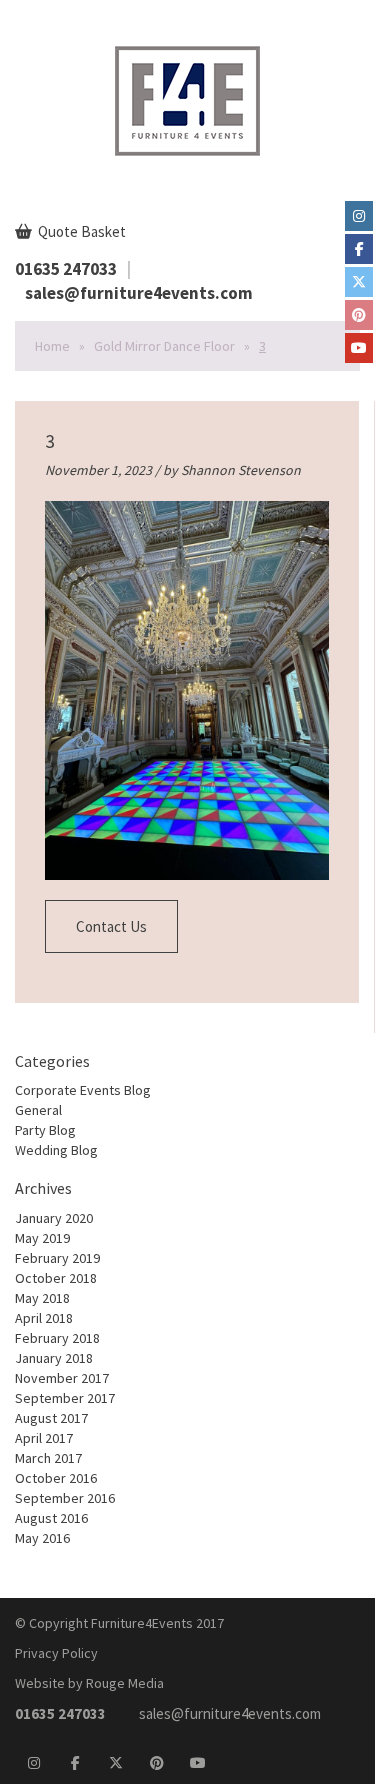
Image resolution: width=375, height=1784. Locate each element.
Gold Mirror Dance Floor (164, 346)
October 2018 (56, 1278)
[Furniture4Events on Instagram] (359, 216)
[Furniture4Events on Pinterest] (359, 315)
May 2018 (42, 1298)
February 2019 (57, 1258)
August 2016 (51, 1518)
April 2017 (44, 1438)
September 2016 (65, 1498)
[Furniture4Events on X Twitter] (359, 282)
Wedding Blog (56, 1150)
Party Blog (45, 1130)
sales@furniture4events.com (139, 293)
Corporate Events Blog (83, 1090)
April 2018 (44, 1318)
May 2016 (42, 1538)
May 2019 (42, 1238)
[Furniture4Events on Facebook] (359, 249)
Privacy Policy (56, 1653)
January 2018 (54, 1358)
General (38, 1110)
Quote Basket (80, 231)
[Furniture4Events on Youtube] (359, 348)
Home (52, 346)
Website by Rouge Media (89, 1683)
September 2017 (65, 1398)
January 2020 (54, 1218)
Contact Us (111, 926)
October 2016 (56, 1478)
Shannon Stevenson (241, 470)
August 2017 (51, 1418)
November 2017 (62, 1378)
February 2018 (57, 1338)
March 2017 (48, 1458)
